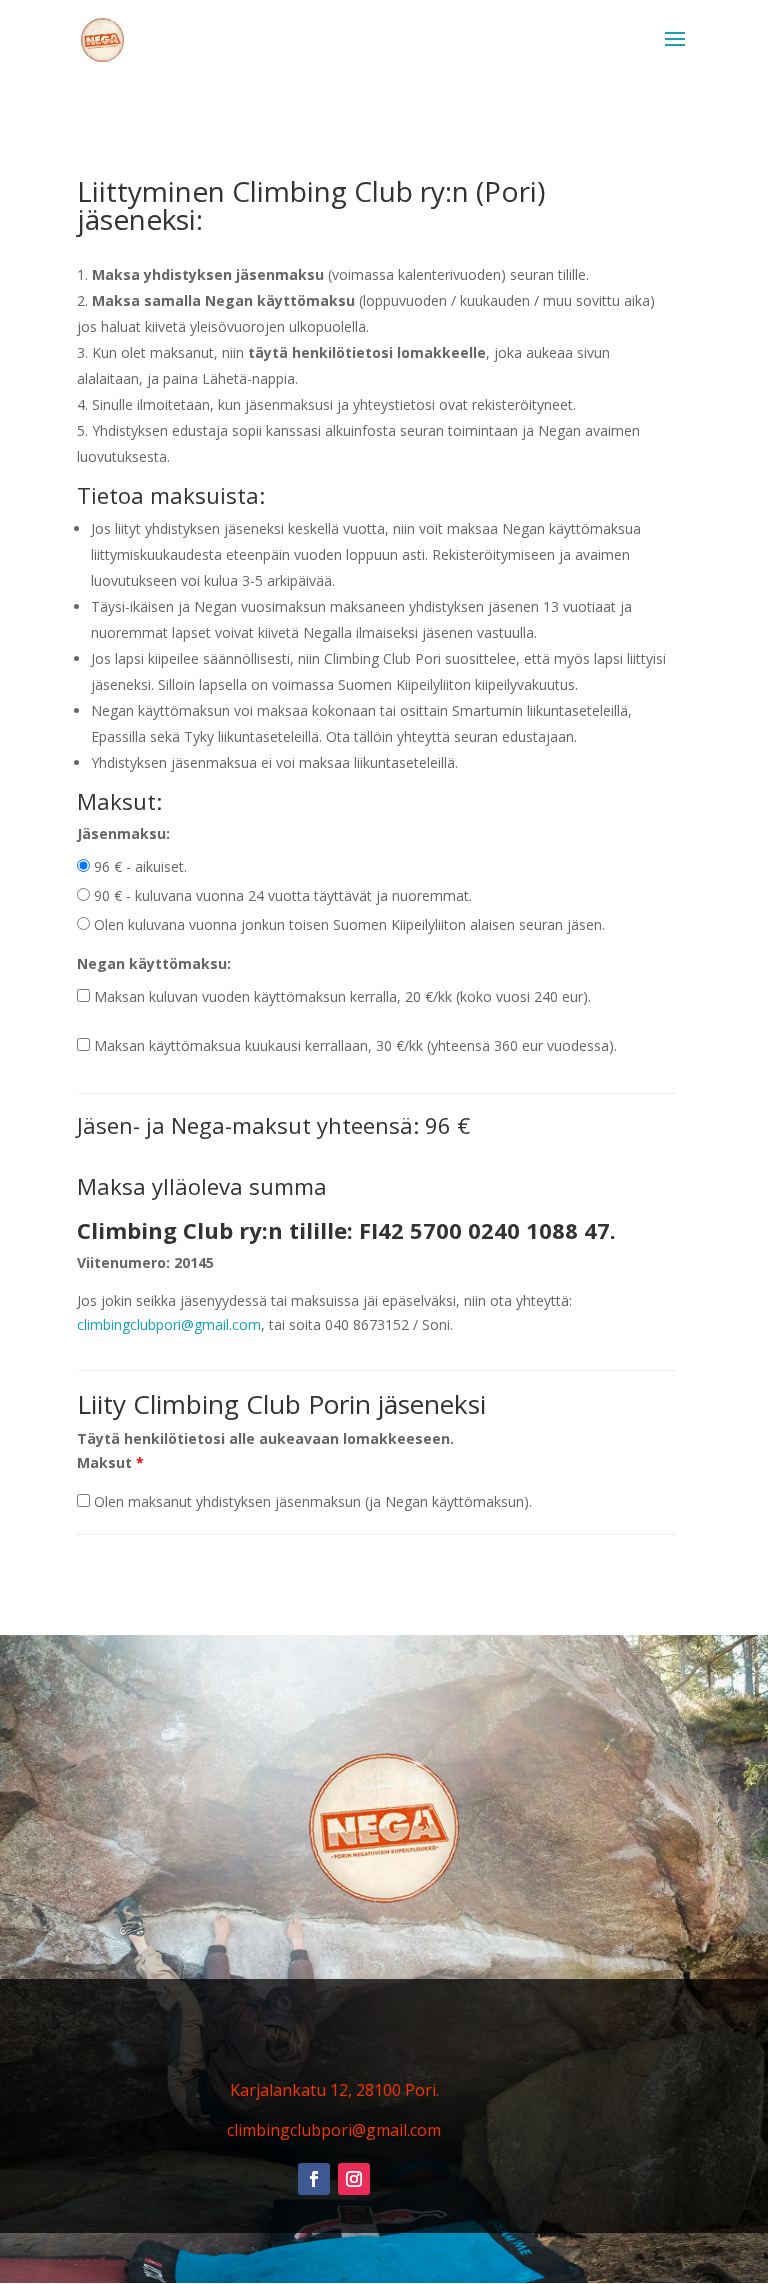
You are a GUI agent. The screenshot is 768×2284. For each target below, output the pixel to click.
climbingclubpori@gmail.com (169, 1324)
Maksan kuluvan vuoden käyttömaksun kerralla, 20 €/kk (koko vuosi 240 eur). (340, 996)
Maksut (110, 1462)
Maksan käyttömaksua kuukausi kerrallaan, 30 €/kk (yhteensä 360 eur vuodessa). (353, 1045)
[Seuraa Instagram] (354, 2179)
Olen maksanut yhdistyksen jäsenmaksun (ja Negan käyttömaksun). (311, 1501)
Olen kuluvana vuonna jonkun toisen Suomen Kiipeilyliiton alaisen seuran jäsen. (347, 924)
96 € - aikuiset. (138, 866)
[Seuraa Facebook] (314, 2179)
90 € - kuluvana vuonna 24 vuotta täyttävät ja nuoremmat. (281, 895)
